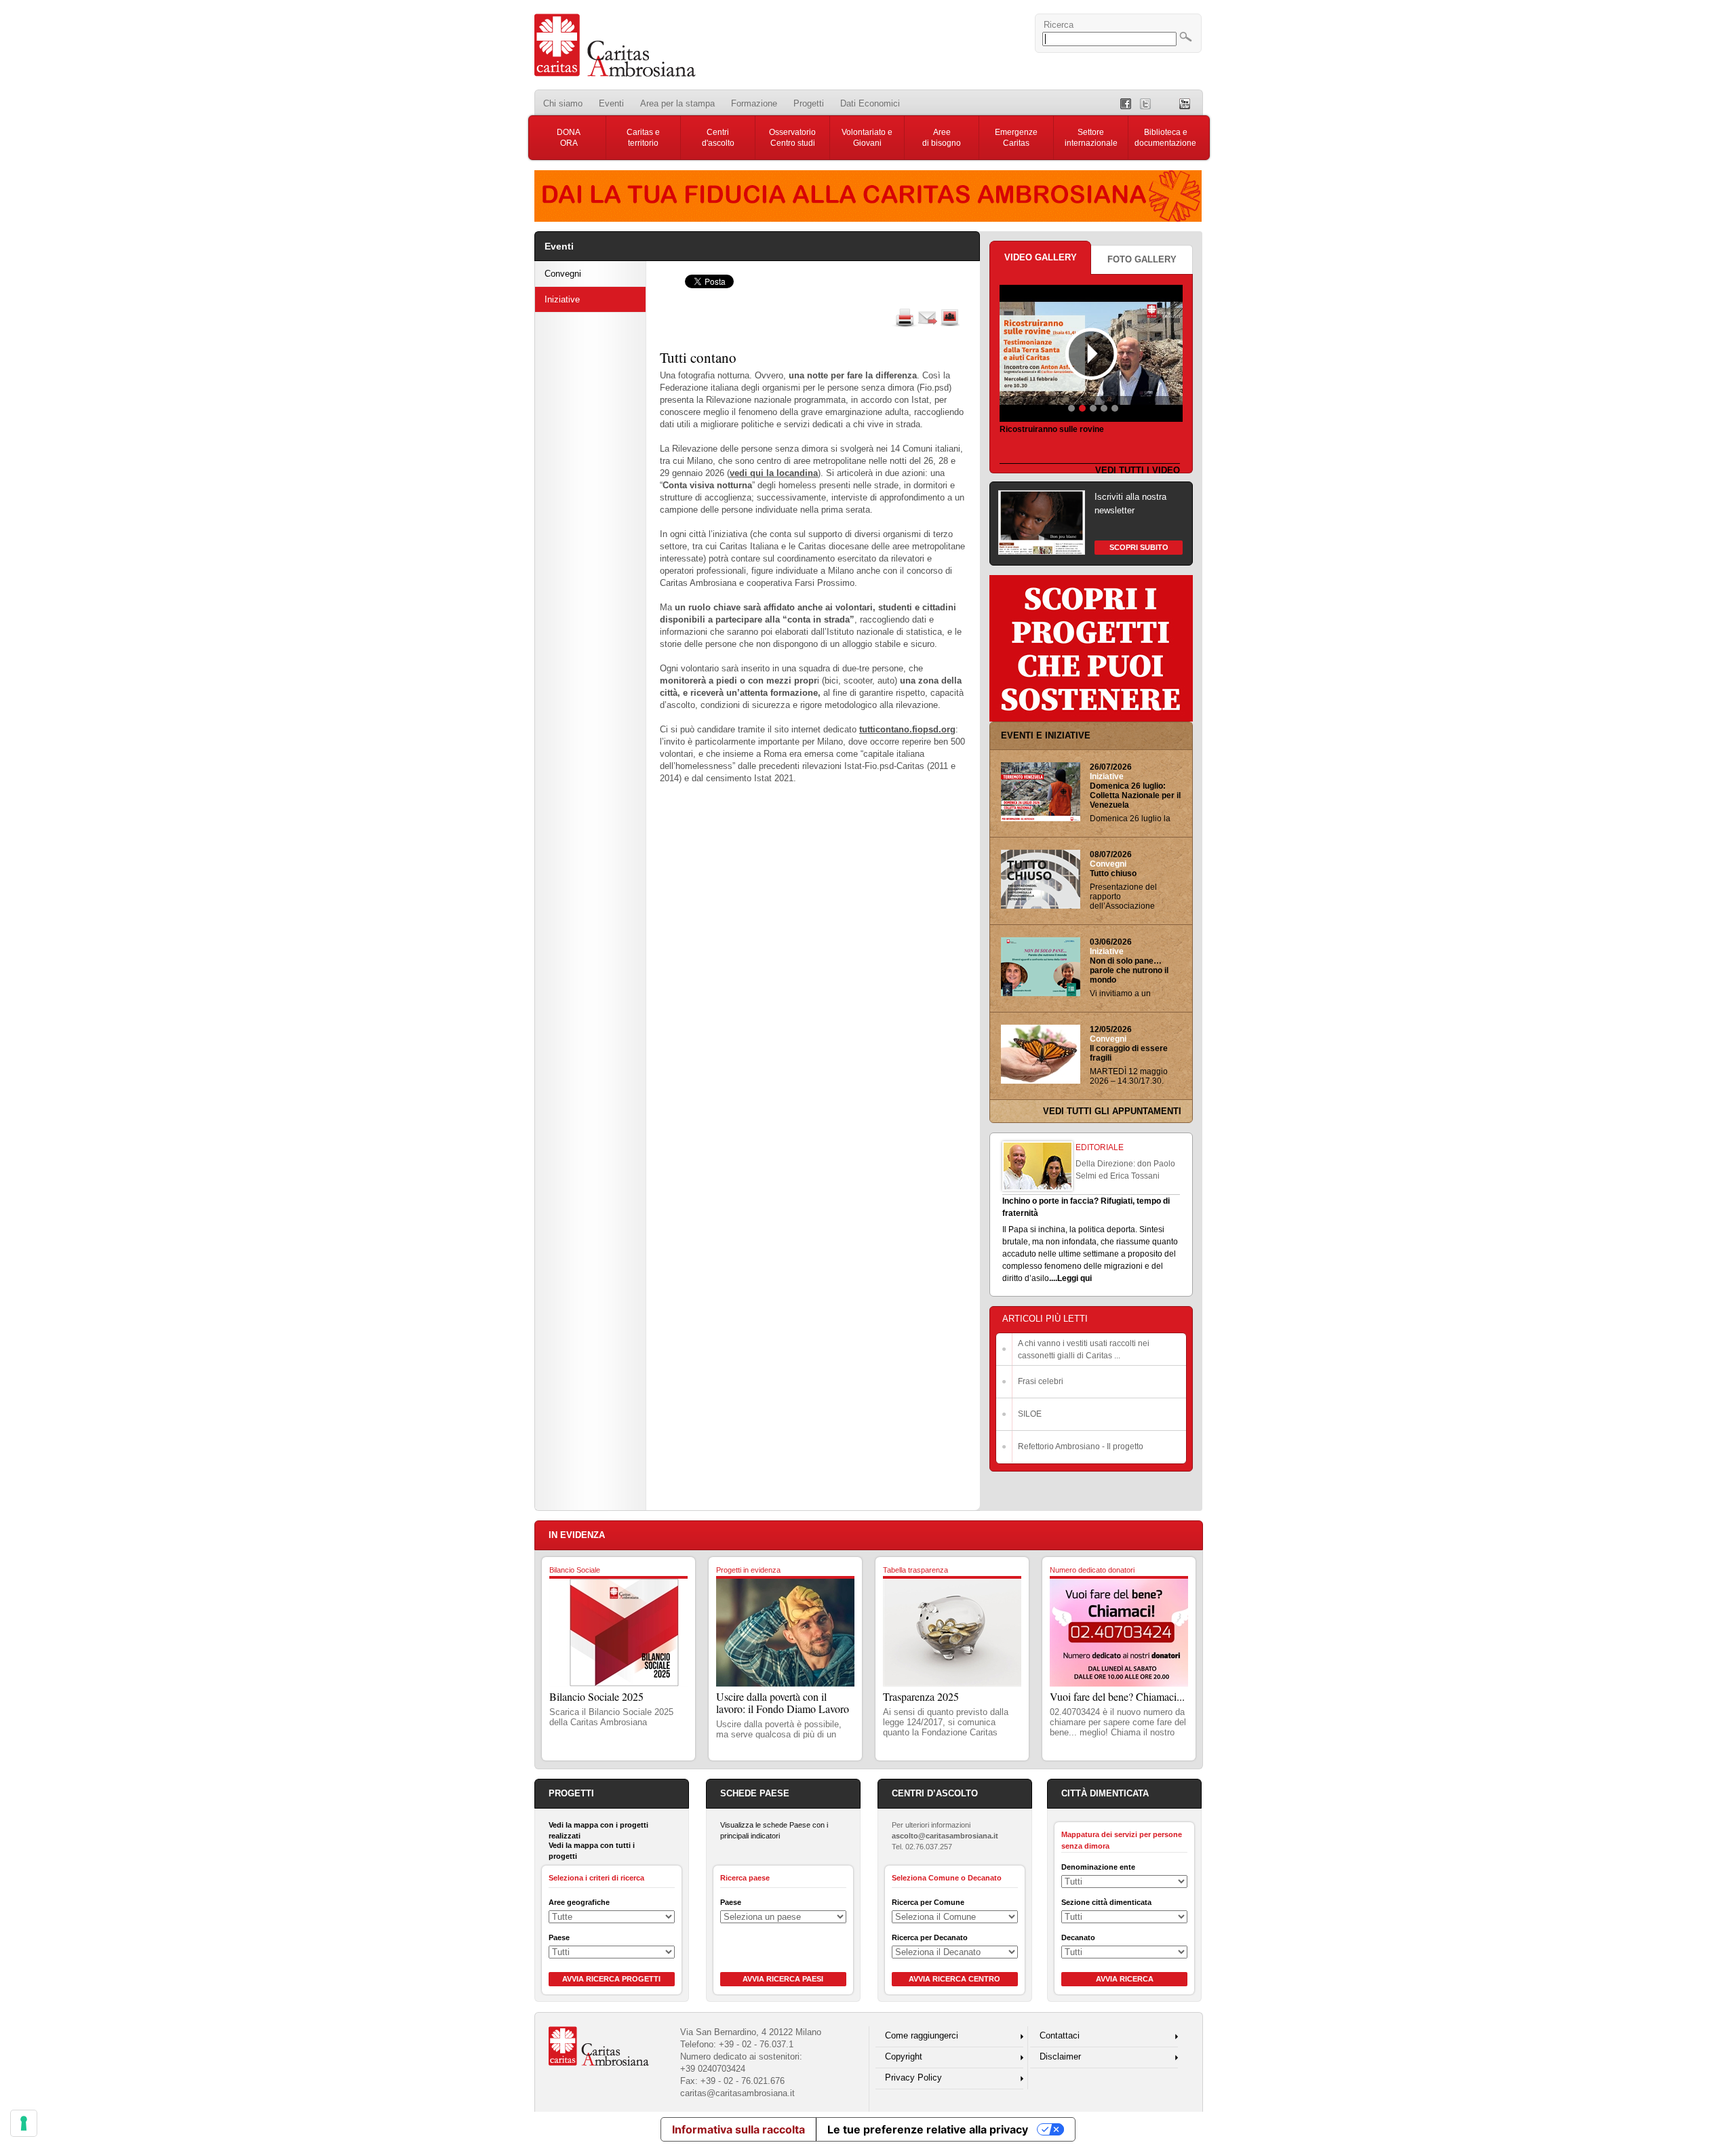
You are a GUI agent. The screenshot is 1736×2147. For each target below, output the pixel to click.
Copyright (904, 2056)
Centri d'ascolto (718, 138)
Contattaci (1060, 2035)
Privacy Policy (913, 2077)
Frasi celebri (1041, 1381)
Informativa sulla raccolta (738, 2129)
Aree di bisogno (942, 138)
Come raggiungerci (922, 2035)
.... (1053, 1278)
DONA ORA (569, 138)
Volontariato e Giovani (867, 138)
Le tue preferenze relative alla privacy (928, 2129)
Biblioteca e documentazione (1165, 138)
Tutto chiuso (1113, 873)
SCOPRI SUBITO (1139, 547)
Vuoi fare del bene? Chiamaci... (1117, 1696)
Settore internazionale (1091, 138)
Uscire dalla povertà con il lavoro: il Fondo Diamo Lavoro (783, 1702)
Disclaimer (1060, 2056)
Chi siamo (563, 103)
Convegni (563, 274)
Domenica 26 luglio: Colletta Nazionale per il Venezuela (1135, 795)
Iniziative (562, 299)
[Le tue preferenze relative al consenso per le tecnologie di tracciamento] (24, 2123)
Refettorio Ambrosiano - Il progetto (1081, 1446)
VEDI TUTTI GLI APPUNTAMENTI (1112, 1111)
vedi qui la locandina (774, 473)
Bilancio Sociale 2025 (596, 1696)
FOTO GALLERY (1142, 259)
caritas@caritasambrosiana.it (737, 2093)
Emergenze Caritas (1016, 138)
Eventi (611, 103)
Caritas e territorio (643, 138)
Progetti (809, 103)
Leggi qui (1074, 1278)
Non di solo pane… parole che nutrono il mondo (1129, 970)
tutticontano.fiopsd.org (907, 729)
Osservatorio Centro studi (792, 138)
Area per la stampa (677, 103)
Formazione (754, 103)
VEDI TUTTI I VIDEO (1138, 470)
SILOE (1030, 1414)
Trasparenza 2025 (921, 1696)
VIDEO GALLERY (1041, 257)
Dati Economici (870, 103)
